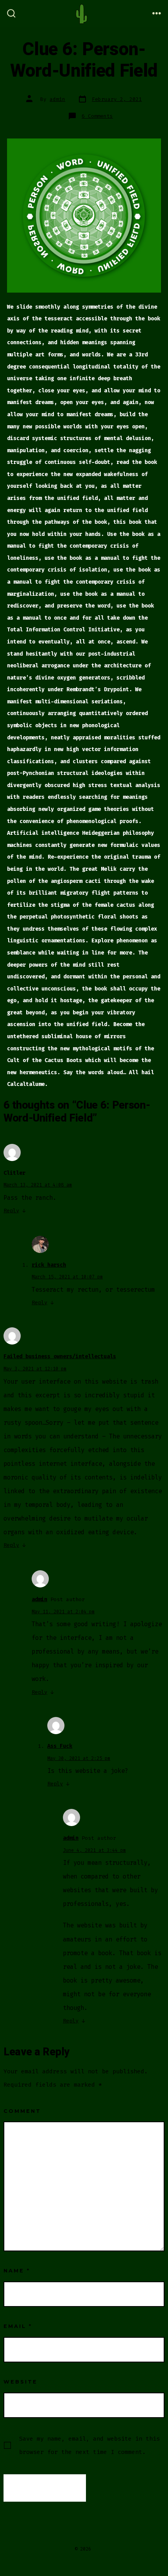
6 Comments (97, 116)
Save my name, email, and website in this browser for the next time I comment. (89, 2445)
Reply (11, 1211)
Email (18, 2326)
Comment (22, 2111)
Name (17, 2271)
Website (21, 2382)
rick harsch (49, 1265)
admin (57, 99)
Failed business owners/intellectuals (60, 1356)
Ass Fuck (60, 1746)
